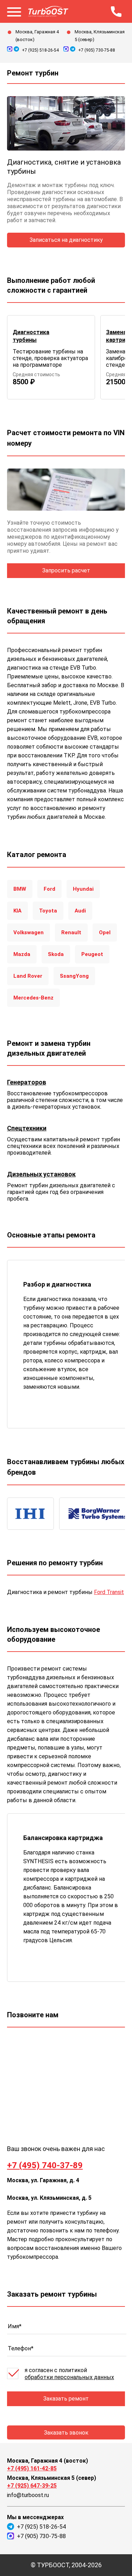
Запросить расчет (66, 570)
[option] (51, 357)
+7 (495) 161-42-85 (32, 2468)
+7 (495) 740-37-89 (45, 2165)
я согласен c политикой (69, 2374)
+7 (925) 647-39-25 (32, 2486)
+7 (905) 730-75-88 (97, 50)
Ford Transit (109, 1592)
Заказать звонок (66, 2433)
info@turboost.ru (28, 2495)
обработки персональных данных (69, 2377)
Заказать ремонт (66, 2399)
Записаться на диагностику (66, 240)
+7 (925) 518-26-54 (40, 50)
